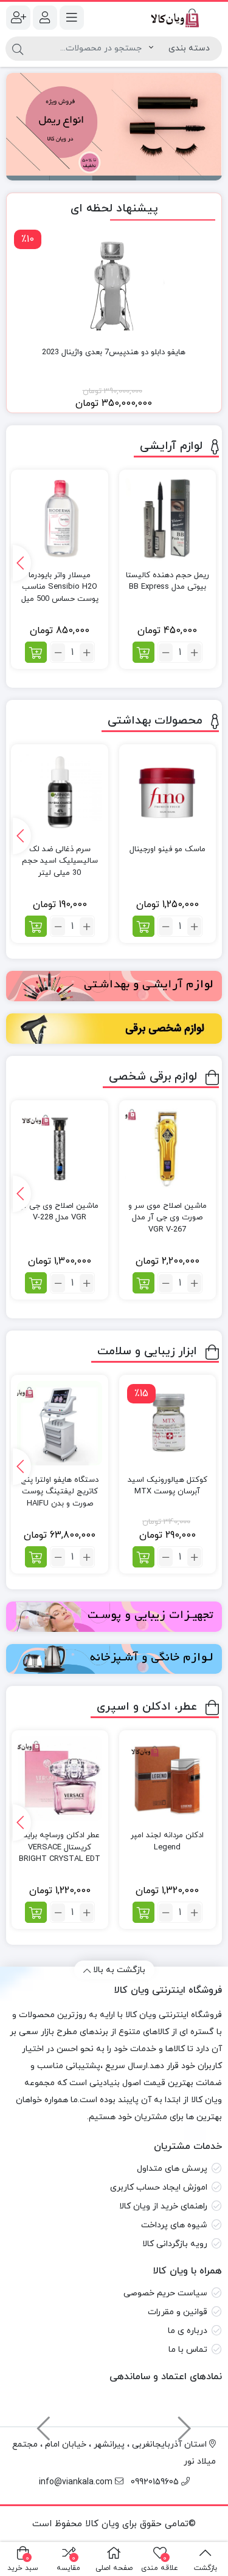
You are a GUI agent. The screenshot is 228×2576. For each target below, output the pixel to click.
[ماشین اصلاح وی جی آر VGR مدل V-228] (59, 1149)
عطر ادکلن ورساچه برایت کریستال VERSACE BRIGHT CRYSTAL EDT (60, 1847)
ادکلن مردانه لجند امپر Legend (167, 1841)
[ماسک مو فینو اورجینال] (168, 793)
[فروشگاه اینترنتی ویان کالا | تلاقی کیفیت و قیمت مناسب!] (171, 18)
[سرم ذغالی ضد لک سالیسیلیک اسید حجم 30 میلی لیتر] (59, 793)
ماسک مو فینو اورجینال (168, 849)
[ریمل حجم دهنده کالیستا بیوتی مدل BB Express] (168, 518)
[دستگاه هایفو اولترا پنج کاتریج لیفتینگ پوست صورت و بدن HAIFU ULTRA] (59, 1423)
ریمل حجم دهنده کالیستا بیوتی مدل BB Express (168, 581)
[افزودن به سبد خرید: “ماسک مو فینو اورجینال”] (143, 926)
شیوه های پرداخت (174, 2225)
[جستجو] (18, 49)
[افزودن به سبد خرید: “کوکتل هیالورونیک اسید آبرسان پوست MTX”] (143, 1557)
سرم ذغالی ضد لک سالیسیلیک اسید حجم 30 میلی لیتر (60, 861)
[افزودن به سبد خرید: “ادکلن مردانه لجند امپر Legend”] (143, 1912)
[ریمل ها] (113, 127)
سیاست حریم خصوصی (165, 2293)
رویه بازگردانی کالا (175, 2244)
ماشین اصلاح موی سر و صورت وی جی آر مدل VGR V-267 (168, 1218)
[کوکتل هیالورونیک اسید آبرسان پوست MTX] (168, 1423)
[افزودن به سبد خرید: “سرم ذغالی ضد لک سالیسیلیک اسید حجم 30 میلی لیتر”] (36, 926)
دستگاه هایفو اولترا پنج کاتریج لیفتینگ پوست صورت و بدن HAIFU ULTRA (60, 1498)
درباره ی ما (188, 2331)
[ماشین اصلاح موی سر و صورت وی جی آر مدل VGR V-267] (168, 1149)
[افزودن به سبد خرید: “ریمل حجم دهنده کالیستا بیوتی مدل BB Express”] (143, 652)
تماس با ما (188, 2350)
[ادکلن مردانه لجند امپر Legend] (168, 1779)
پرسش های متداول (172, 2169)
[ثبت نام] (18, 18)
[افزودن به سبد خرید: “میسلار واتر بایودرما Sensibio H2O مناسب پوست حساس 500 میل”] (36, 652)
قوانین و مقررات (178, 2312)
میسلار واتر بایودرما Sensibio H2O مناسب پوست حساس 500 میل (60, 587)
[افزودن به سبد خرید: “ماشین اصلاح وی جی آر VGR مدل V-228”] (36, 1283)
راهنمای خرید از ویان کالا (163, 2206)
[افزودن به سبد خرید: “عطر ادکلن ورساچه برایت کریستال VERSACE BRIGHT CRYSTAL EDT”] (36, 1912)
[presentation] (22, 563)
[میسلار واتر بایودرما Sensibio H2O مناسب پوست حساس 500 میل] (59, 518)
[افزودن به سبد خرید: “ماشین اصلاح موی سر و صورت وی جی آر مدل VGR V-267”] (143, 1283)
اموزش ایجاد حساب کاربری (159, 2187)
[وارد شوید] (45, 18)
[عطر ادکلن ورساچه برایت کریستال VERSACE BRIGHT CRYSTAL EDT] (60, 1779)
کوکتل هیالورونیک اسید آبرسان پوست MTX (168, 1486)
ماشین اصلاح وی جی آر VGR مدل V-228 (60, 1212)
